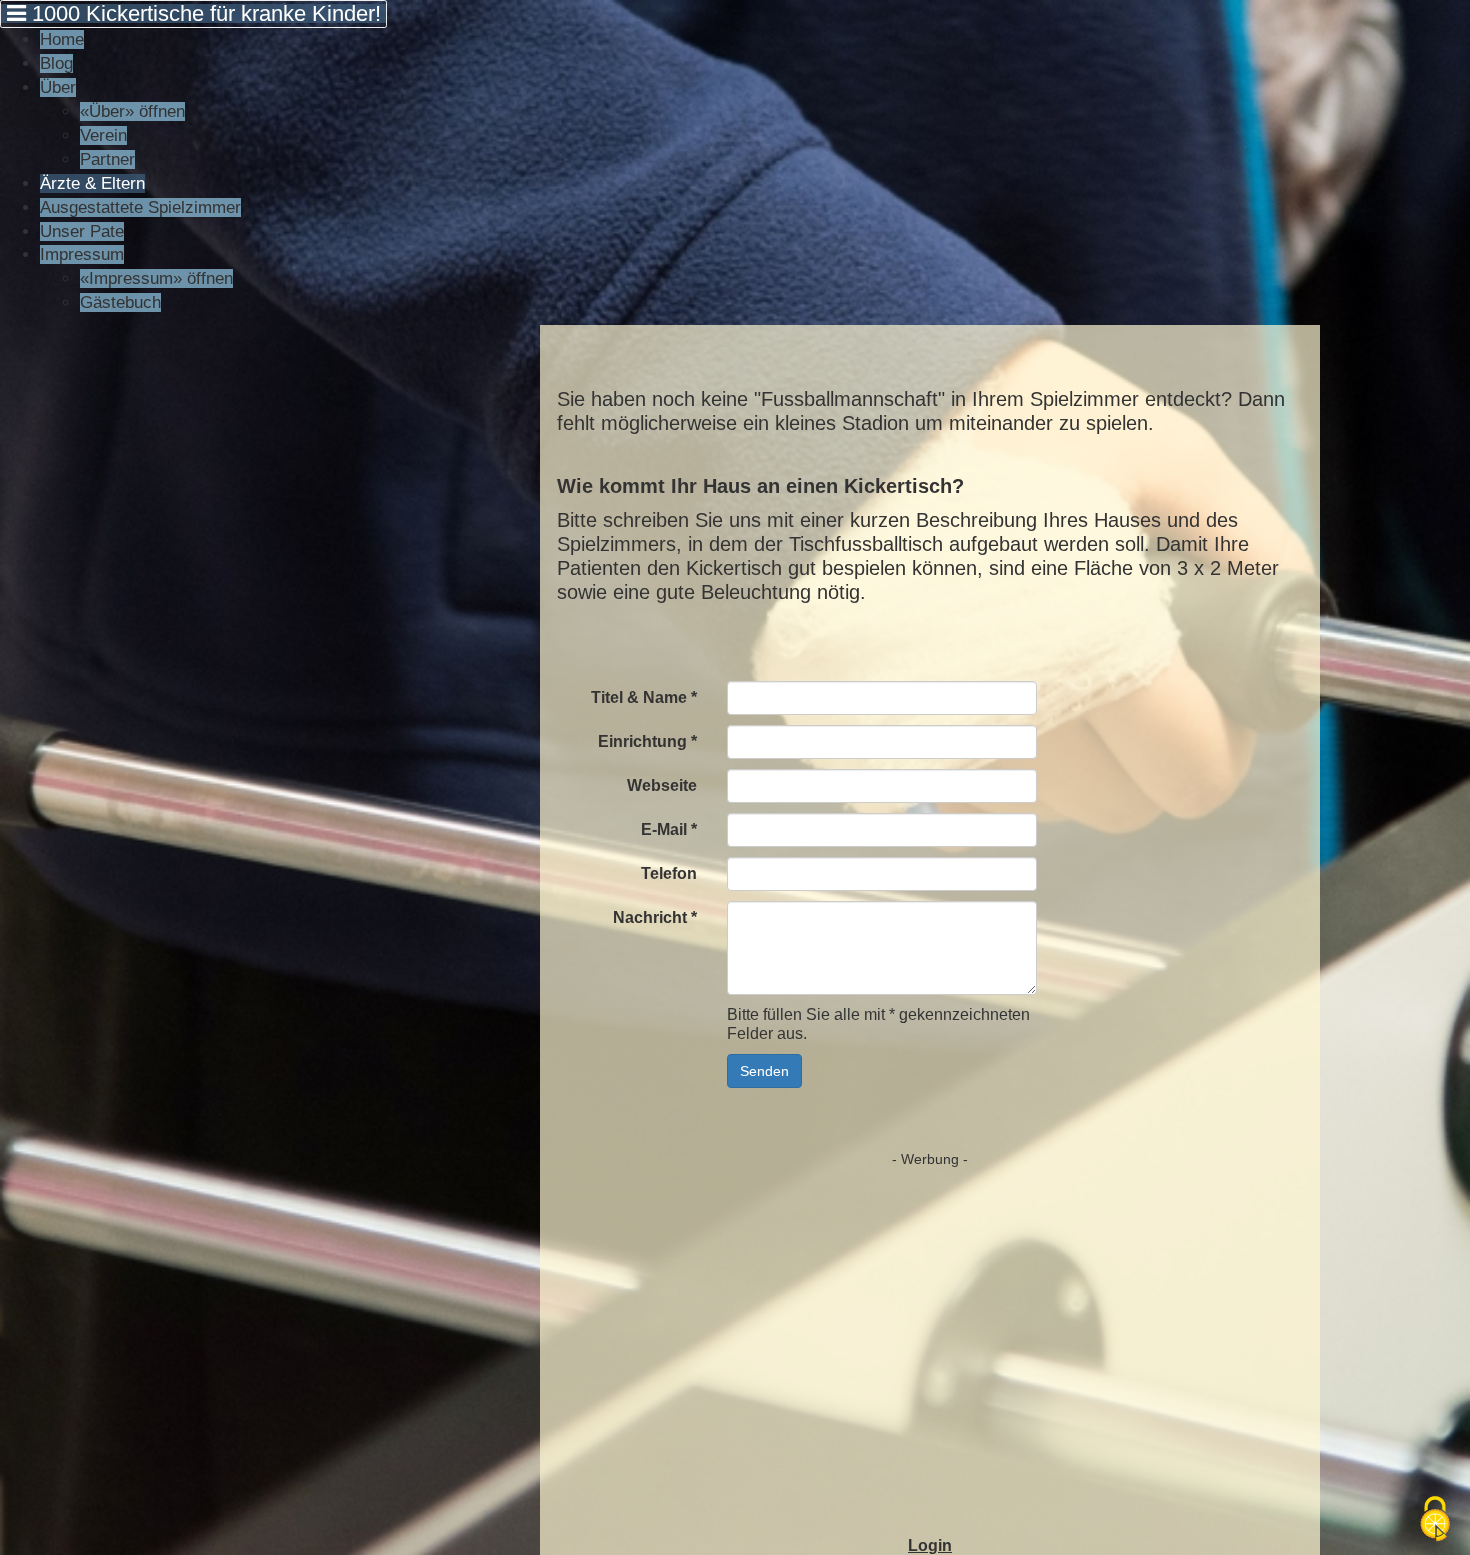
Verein (103, 135)
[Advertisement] (930, 1318)
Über (58, 87)
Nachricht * (655, 917)
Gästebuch (120, 302)
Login (930, 1545)
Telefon (669, 873)
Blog (56, 63)
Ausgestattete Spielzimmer (140, 207)
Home (62, 39)
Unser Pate (82, 231)
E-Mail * (669, 829)
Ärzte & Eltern (92, 183)
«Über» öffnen (132, 111)
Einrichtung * (647, 741)
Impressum (82, 254)
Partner (107, 159)
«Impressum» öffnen (156, 278)
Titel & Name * (644, 697)
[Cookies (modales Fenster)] (1435, 1520)
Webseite (662, 785)
